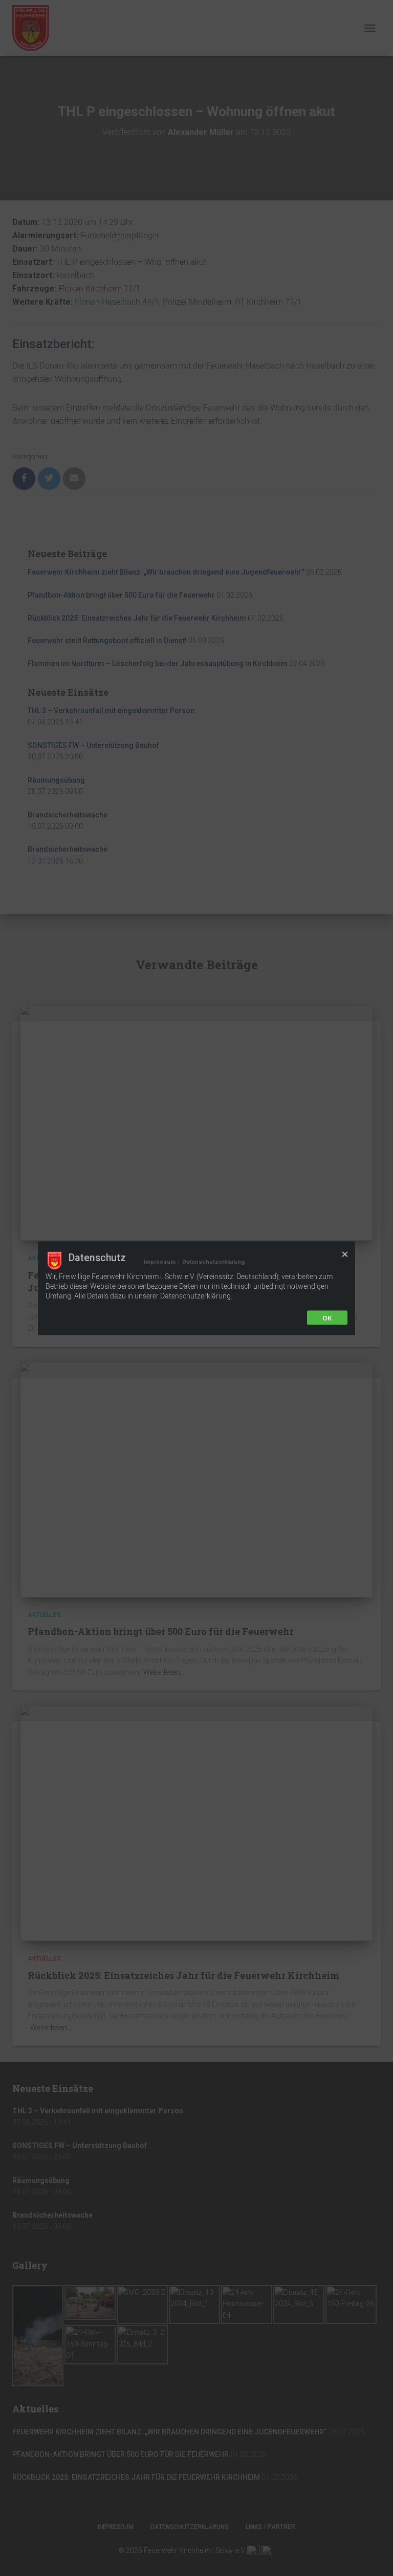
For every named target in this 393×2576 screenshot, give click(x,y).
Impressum (160, 1261)
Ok (327, 1317)
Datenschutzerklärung (213, 1261)
